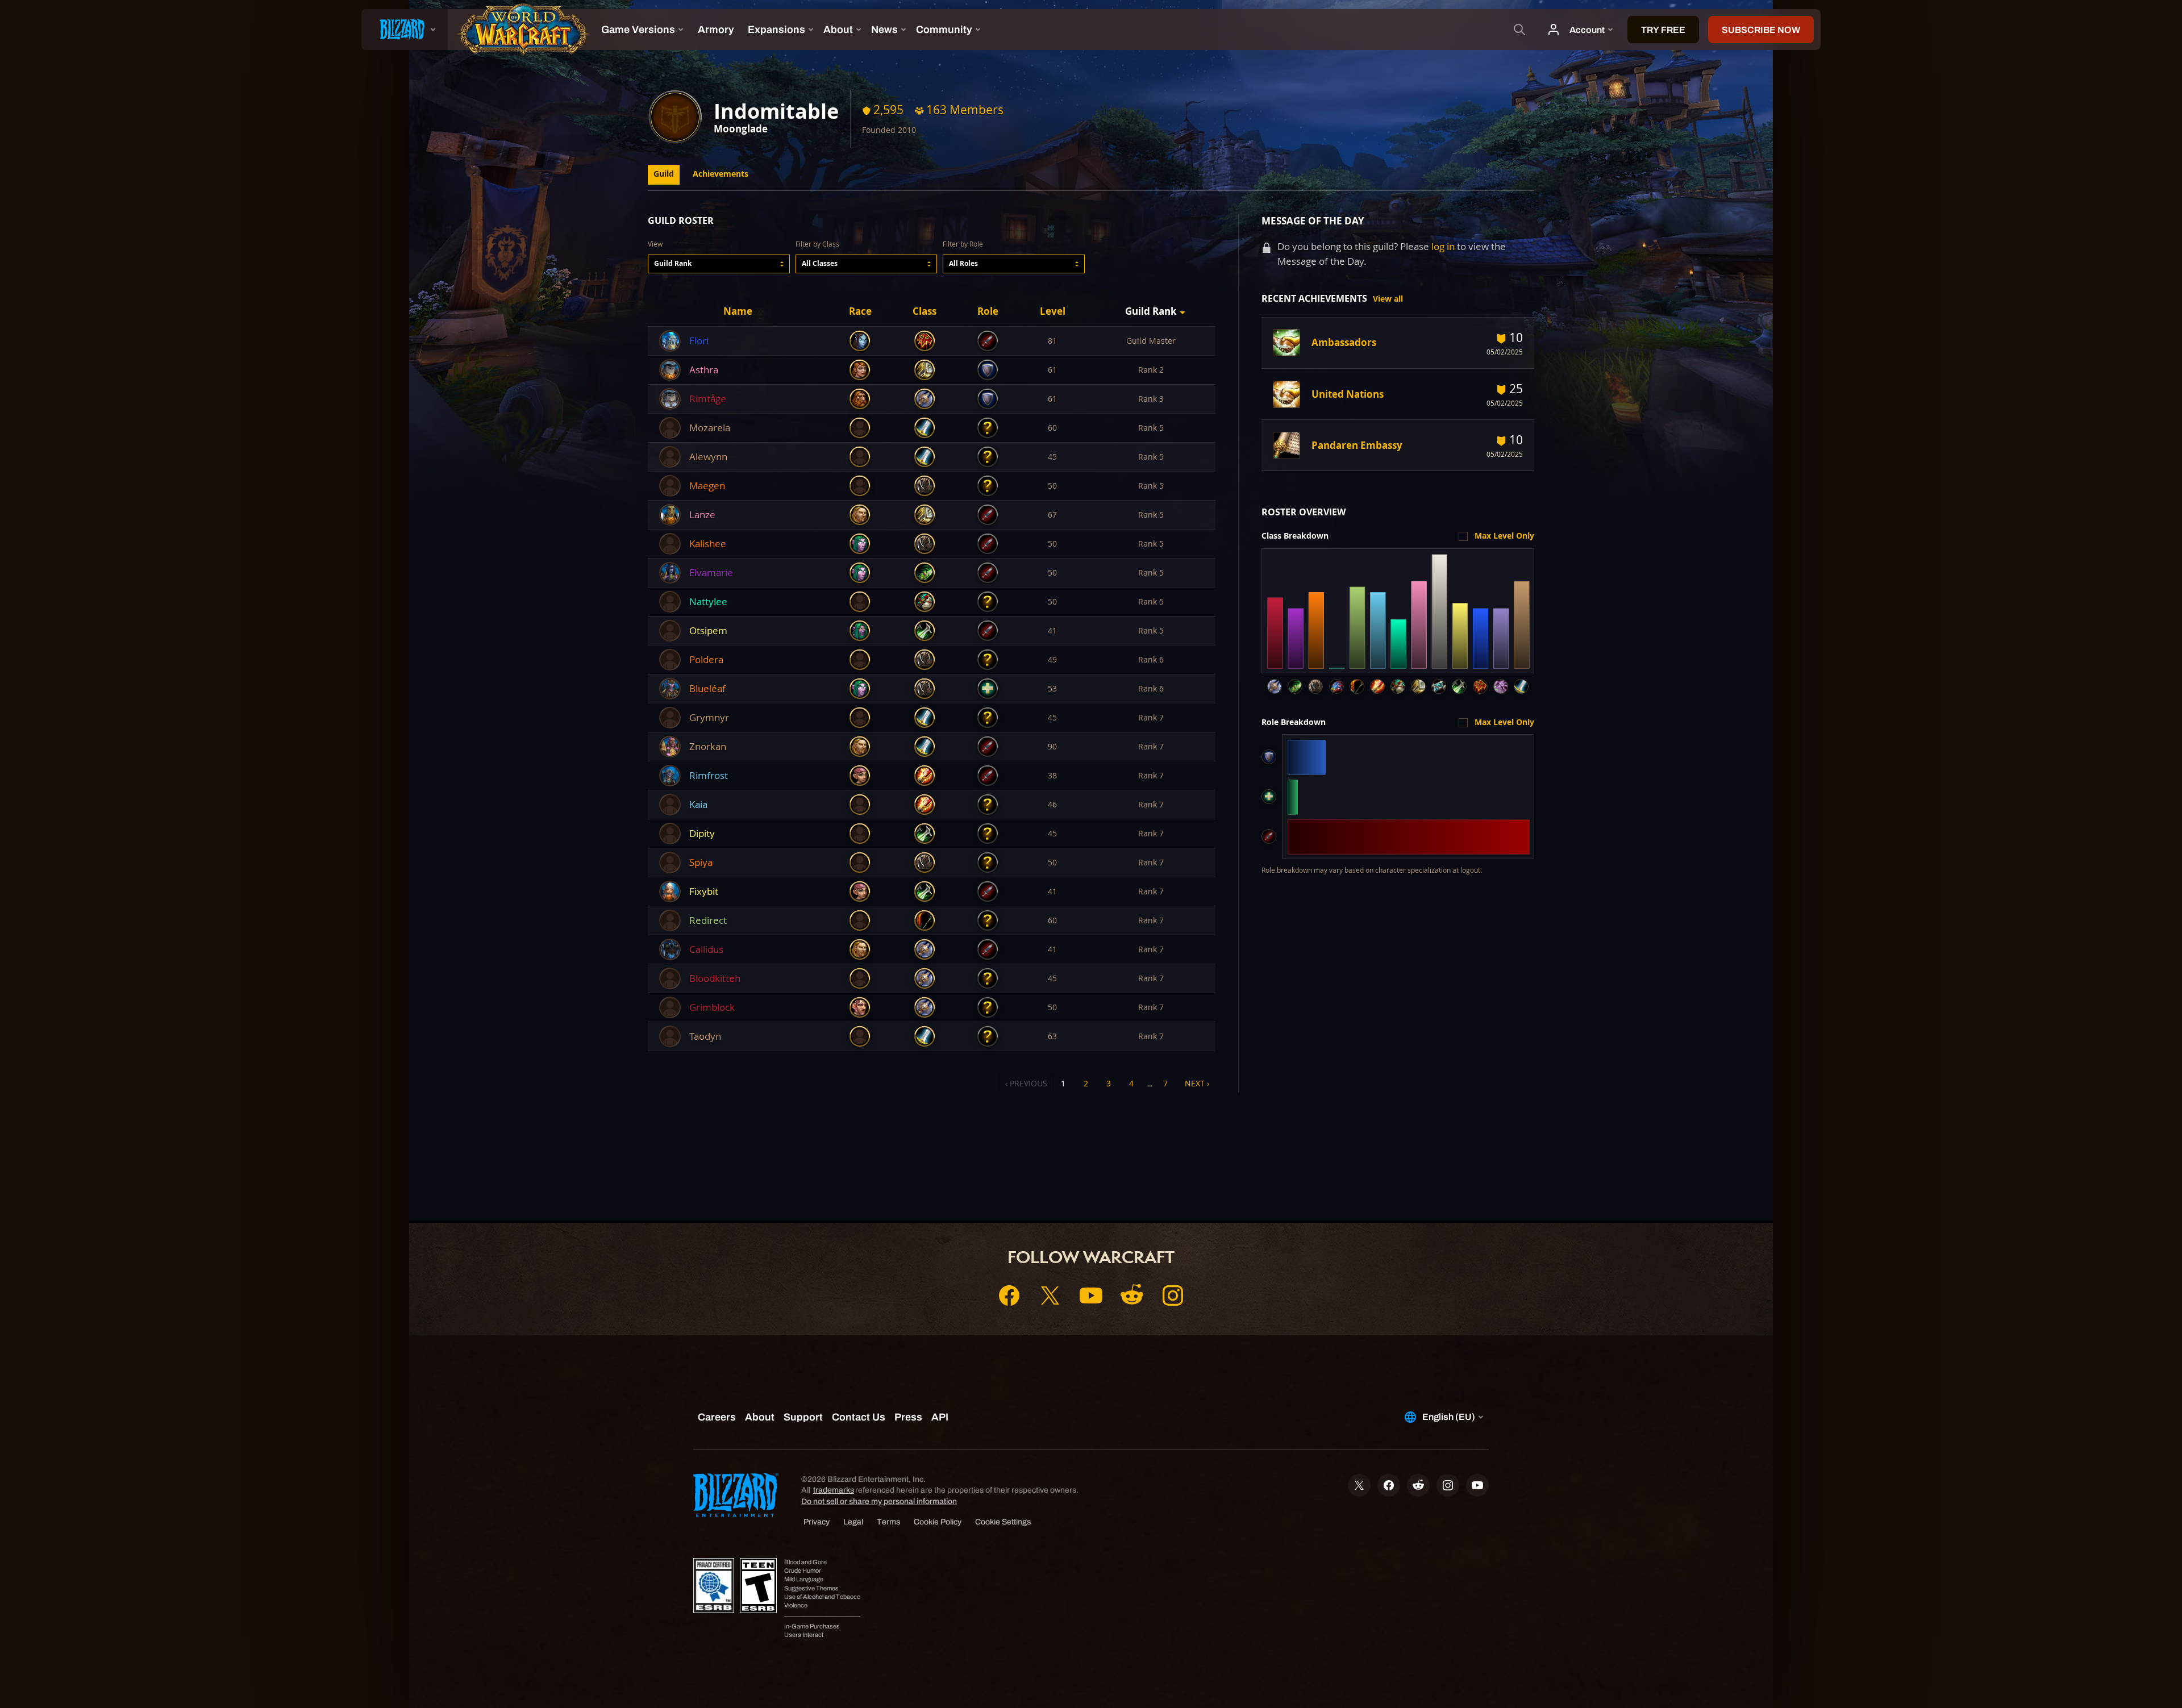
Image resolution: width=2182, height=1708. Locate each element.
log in (1443, 246)
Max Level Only (1504, 536)
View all (1388, 299)
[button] (719, 264)
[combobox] (719, 264)
